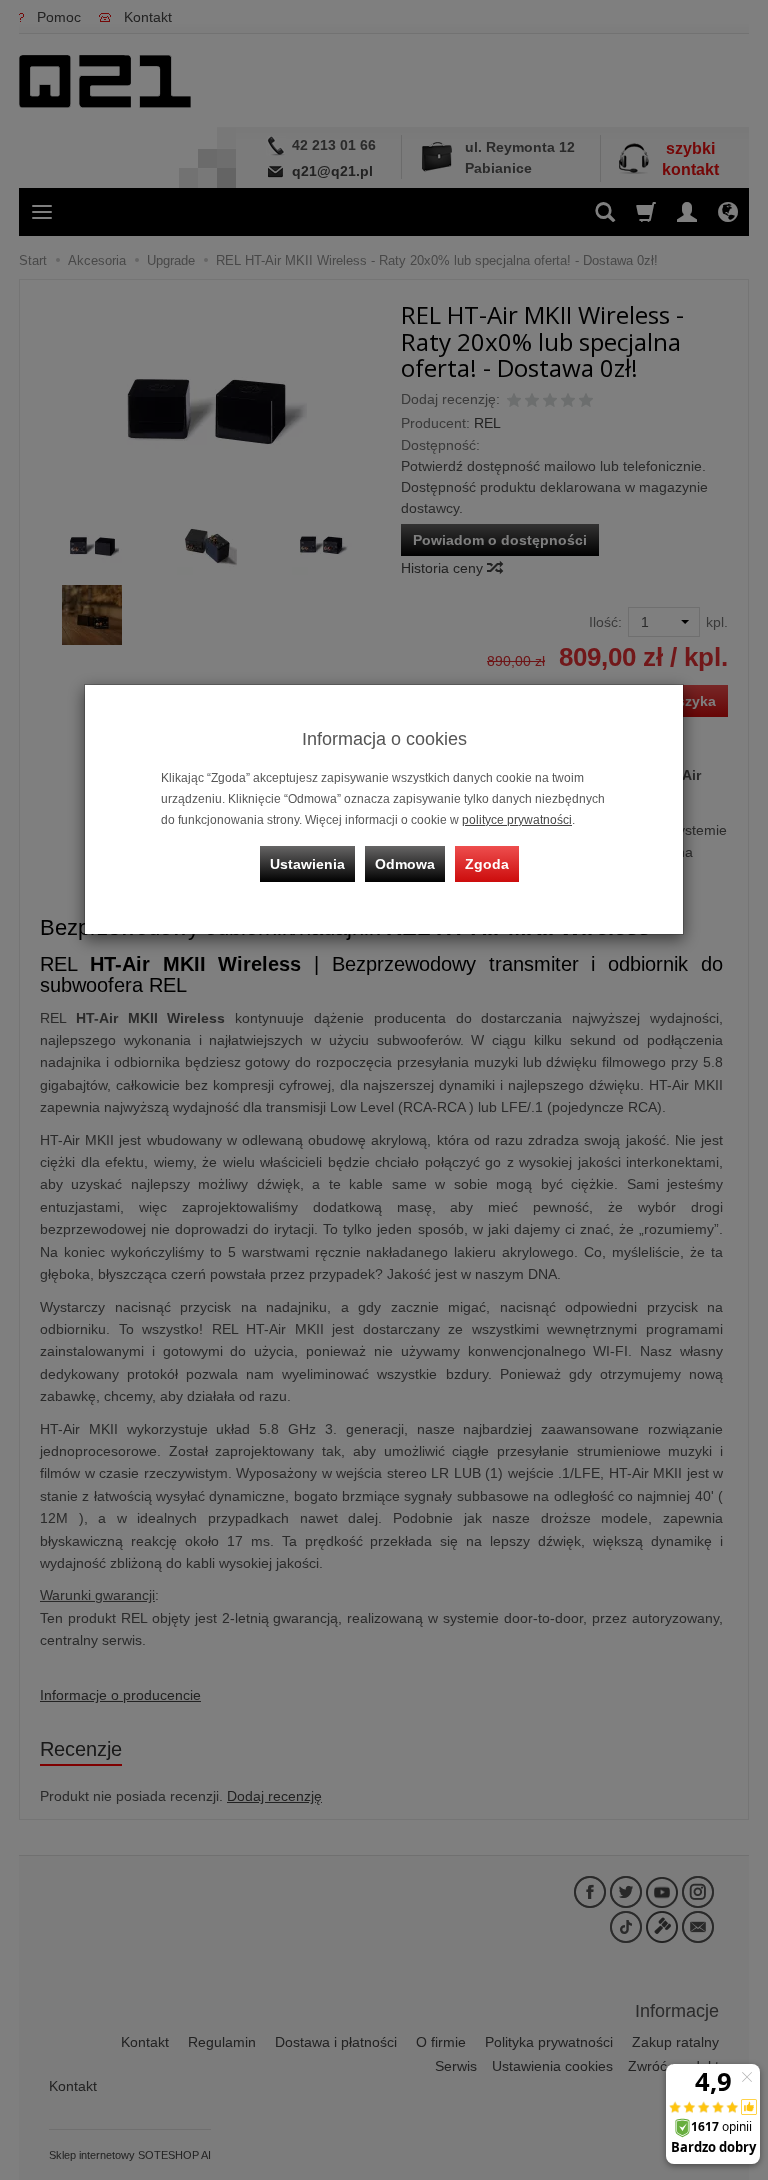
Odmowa (405, 864)
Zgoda (487, 864)
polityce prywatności (517, 820)
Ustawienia (307, 864)
